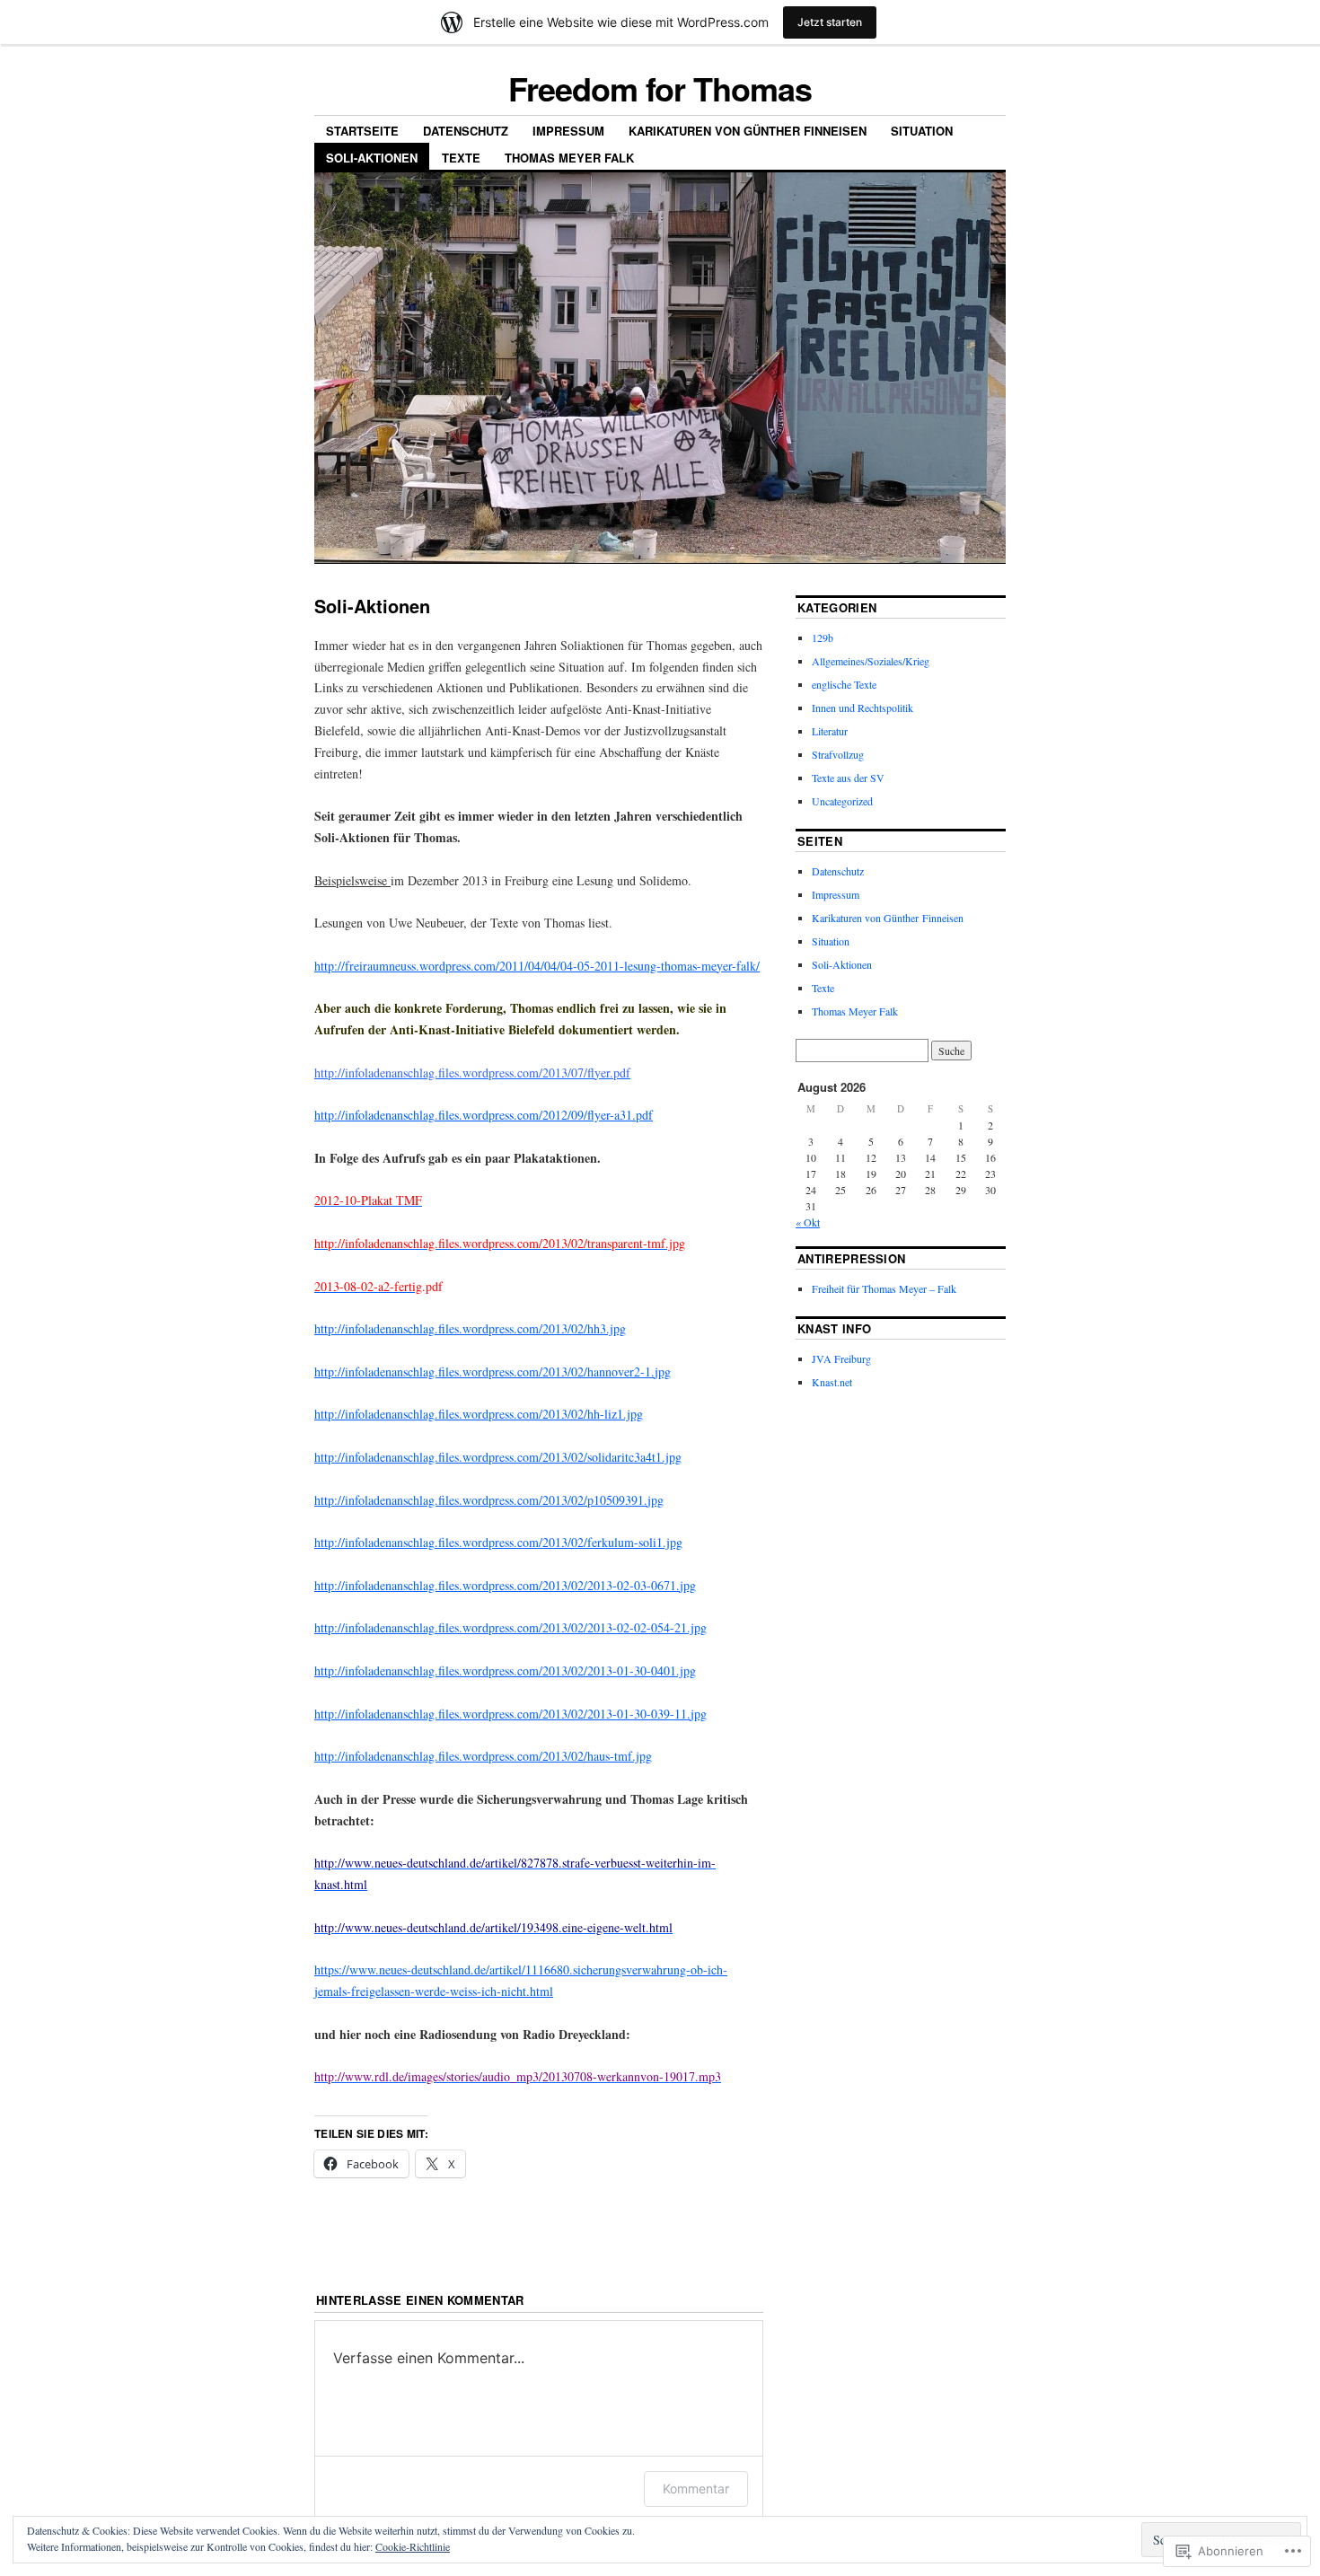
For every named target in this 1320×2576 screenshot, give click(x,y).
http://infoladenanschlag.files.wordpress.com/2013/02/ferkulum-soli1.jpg (498, 1542)
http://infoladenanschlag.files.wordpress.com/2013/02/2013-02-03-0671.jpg (505, 1585)
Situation (922, 131)
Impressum (568, 131)
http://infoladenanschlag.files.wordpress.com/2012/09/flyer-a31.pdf (484, 1115)
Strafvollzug (838, 754)
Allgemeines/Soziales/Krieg (871, 661)
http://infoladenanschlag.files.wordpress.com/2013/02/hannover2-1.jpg (493, 1372)
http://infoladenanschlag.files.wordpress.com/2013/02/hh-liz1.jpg (479, 1414)
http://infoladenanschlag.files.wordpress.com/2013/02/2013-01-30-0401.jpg (505, 1670)
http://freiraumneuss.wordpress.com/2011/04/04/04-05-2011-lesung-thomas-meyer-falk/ (537, 966)
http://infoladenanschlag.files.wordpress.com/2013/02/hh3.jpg (470, 1328)
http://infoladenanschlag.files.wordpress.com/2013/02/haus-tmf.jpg (483, 1756)
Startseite (362, 131)
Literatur (830, 731)
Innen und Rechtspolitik (862, 708)
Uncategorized (842, 801)
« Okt (808, 1222)
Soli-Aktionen (372, 158)
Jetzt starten (830, 22)
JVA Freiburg (841, 1358)
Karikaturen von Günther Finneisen (748, 131)
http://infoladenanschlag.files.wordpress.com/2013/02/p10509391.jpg (489, 1500)
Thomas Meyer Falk (569, 158)
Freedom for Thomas (660, 88)
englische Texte (844, 684)
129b (823, 637)
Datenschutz (466, 131)
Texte (461, 158)
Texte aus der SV (848, 778)
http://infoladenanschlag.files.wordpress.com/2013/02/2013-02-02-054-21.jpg (510, 1627)
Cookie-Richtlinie (413, 2546)
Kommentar (696, 2488)
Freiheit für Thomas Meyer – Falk (884, 1288)
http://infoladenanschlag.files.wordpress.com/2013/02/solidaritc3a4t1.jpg (498, 1457)
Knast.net (832, 1382)
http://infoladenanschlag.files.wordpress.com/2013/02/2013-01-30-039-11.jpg (510, 1714)
